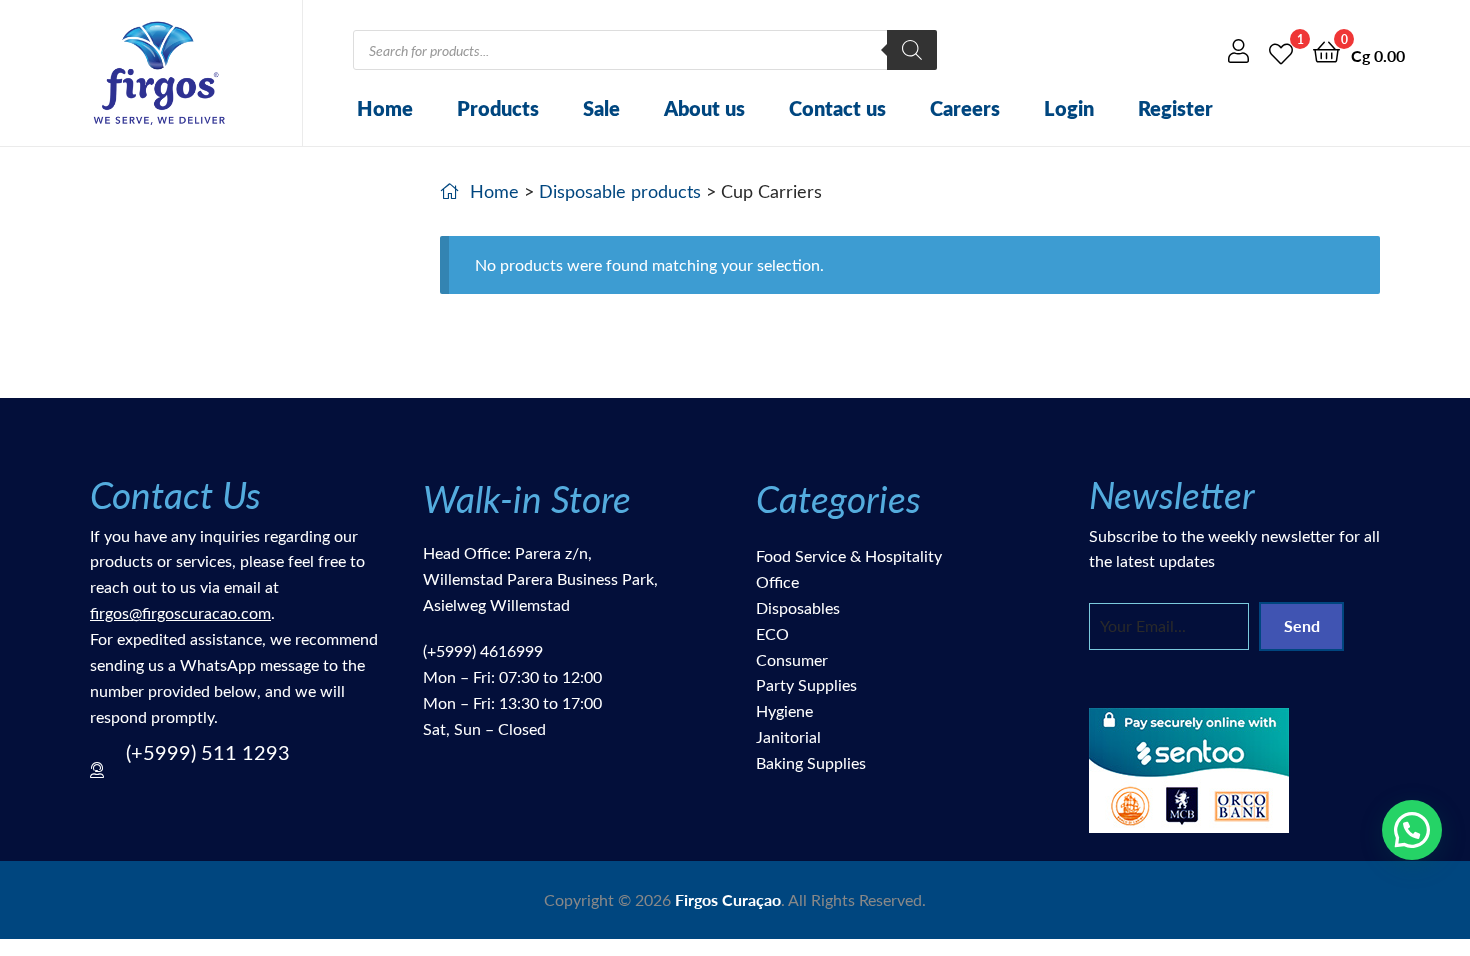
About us (704, 108)
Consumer (792, 659)
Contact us (837, 108)
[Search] (912, 50)
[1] (1281, 50)
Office (777, 581)
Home (385, 108)
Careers (965, 108)
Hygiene (784, 710)
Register (1175, 108)
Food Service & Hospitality (849, 555)
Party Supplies (806, 684)
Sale (601, 108)
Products (498, 108)
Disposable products (620, 191)
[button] (1412, 830)
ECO (772, 633)
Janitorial (788, 736)
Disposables (798, 607)
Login (1069, 108)
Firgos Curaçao (728, 899)
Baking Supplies (811, 762)
